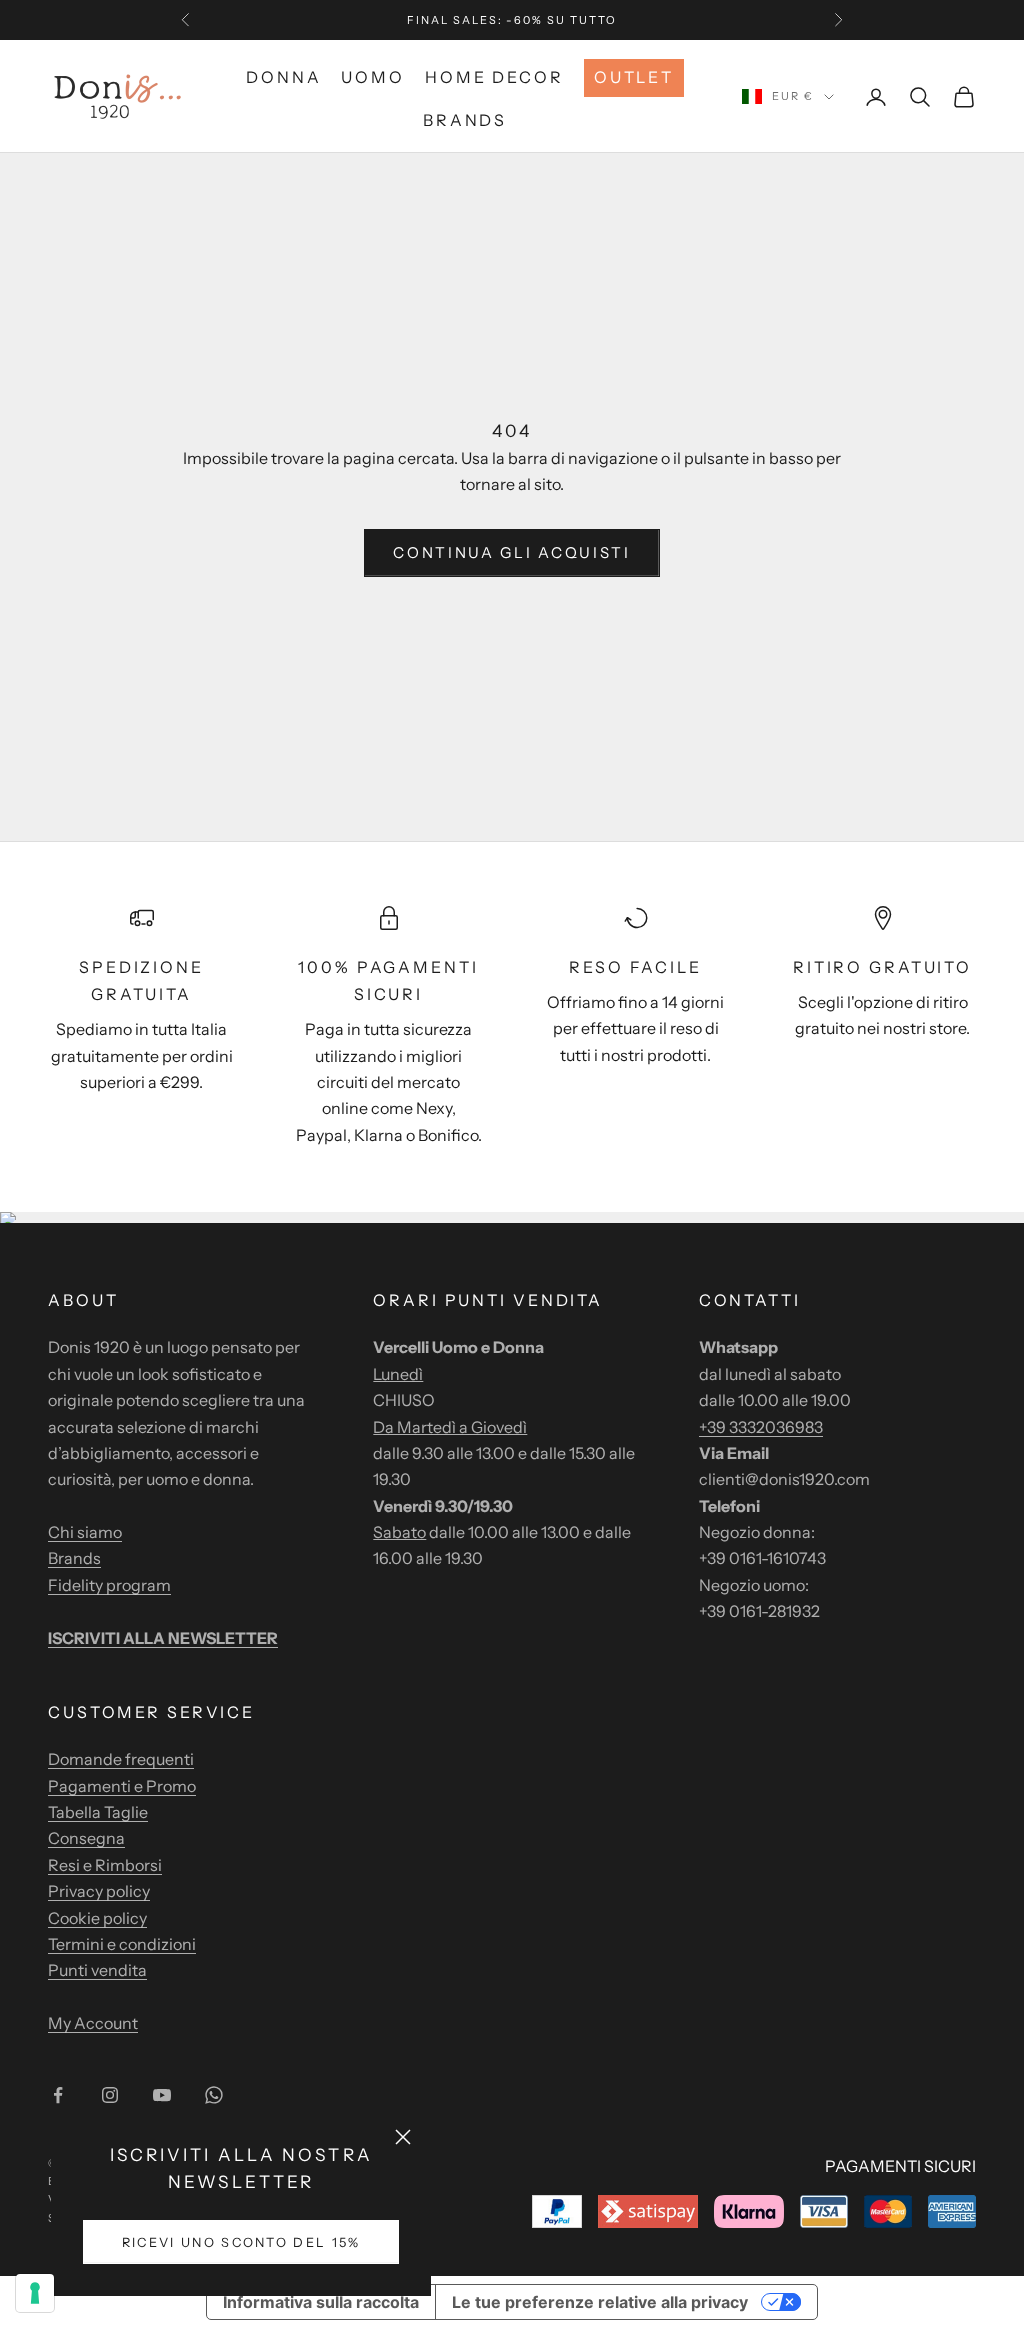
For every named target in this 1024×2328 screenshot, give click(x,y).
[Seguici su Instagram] (110, 2095)
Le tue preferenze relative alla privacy (600, 2302)
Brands (465, 120)
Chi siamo (85, 1532)
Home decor (494, 77)
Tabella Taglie (98, 1812)
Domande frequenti (121, 1759)
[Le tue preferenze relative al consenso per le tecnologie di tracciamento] (35, 2293)
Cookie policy (97, 1918)
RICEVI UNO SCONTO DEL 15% (241, 2242)
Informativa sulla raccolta (321, 2302)
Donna (283, 77)
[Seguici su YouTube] (162, 2095)
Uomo (373, 77)
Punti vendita (97, 1970)
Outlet (634, 77)
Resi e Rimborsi (105, 1865)
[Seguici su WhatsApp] (214, 2095)
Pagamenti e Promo (122, 1786)
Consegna (86, 1838)
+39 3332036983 (761, 1427)
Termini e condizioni (122, 1944)
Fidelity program (109, 1585)
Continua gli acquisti (512, 552)
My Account (93, 2023)
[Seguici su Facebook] (58, 2095)
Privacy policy (99, 1891)
